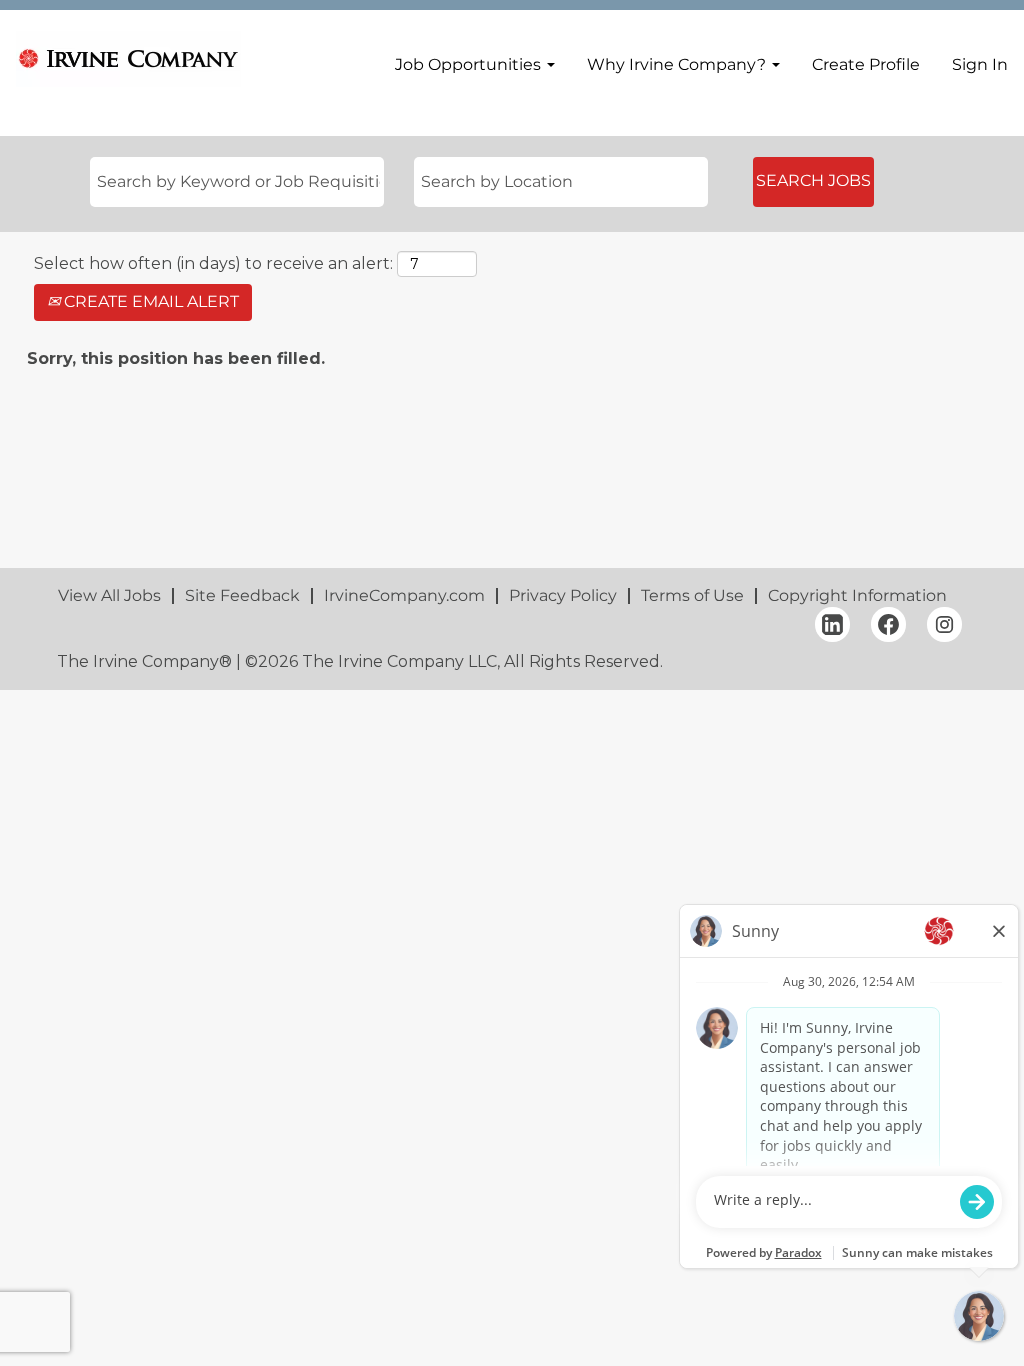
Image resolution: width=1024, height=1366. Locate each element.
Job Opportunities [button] (470, 64)
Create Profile (866, 64)
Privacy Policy (563, 595)
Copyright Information (857, 595)
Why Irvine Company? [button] (678, 64)
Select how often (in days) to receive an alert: (213, 263)
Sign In (980, 64)
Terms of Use (692, 595)
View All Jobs (109, 595)
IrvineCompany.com (404, 595)
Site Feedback (242, 595)
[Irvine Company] (128, 59)
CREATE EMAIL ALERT (149, 301)
